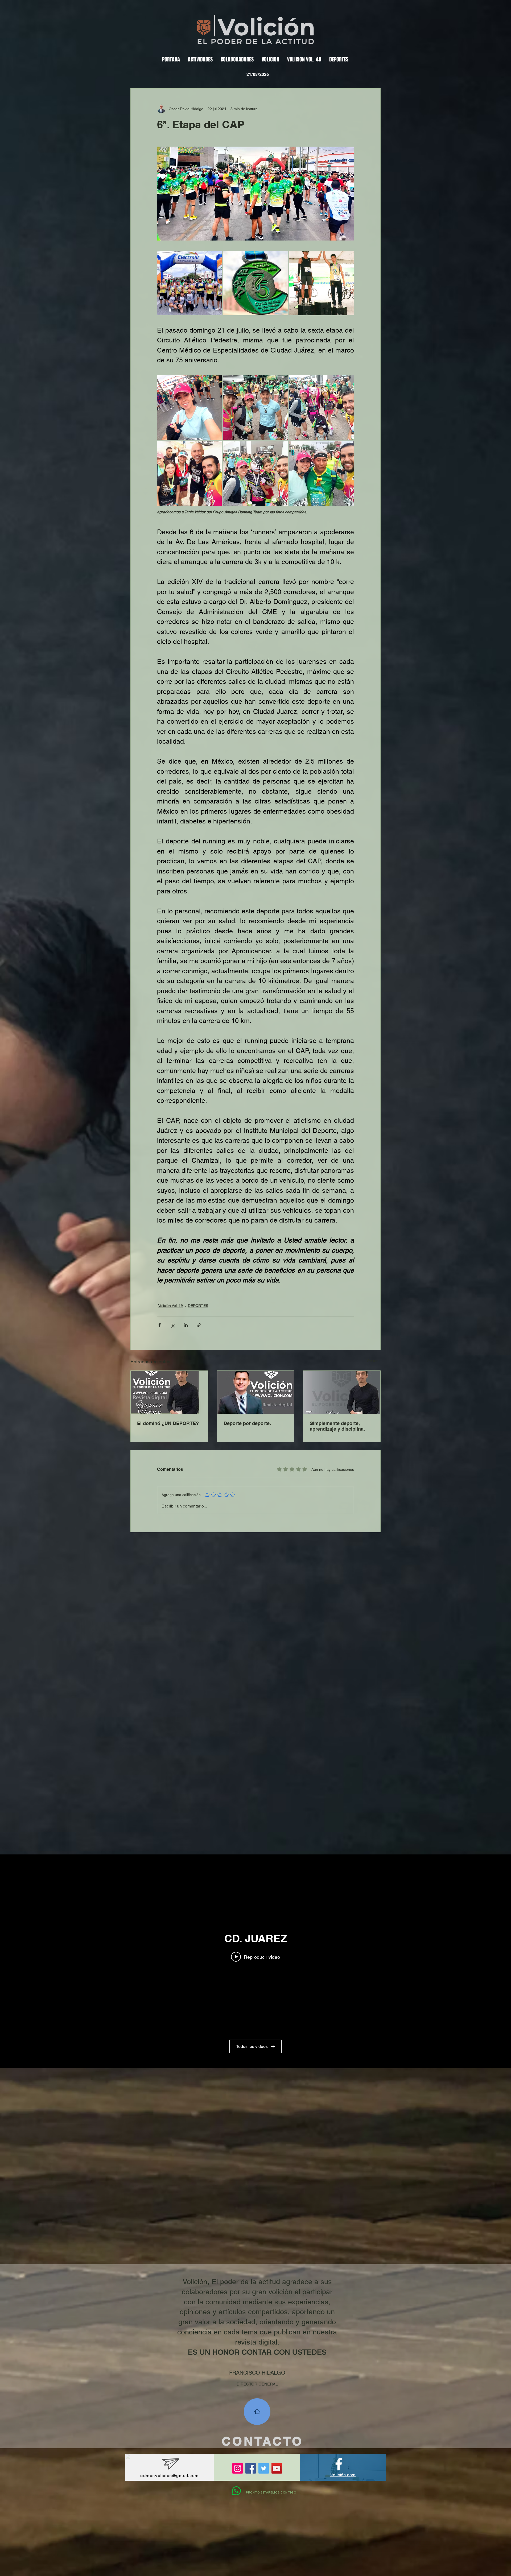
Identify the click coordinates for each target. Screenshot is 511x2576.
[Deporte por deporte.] (256, 1392)
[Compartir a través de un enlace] (199, 1325)
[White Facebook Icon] (339, 2464)
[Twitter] (264, 2468)
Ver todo (374, 1361)
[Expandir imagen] (189, 283)
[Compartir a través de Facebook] (160, 1325)
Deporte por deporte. (247, 1423)
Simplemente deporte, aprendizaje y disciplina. (337, 1426)
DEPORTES (198, 1306)
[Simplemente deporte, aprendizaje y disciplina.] (342, 1392)
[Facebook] (251, 2468)
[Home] (257, 2412)
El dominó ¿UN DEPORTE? (168, 1423)
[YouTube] (277, 2468)
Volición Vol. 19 (170, 1306)
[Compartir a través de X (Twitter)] (173, 1325)
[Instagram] (238, 2468)
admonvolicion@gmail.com (170, 2475)
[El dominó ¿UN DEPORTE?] (169, 1392)
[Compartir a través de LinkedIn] (186, 1325)
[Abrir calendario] (287, 74)
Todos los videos (252, 2046)
